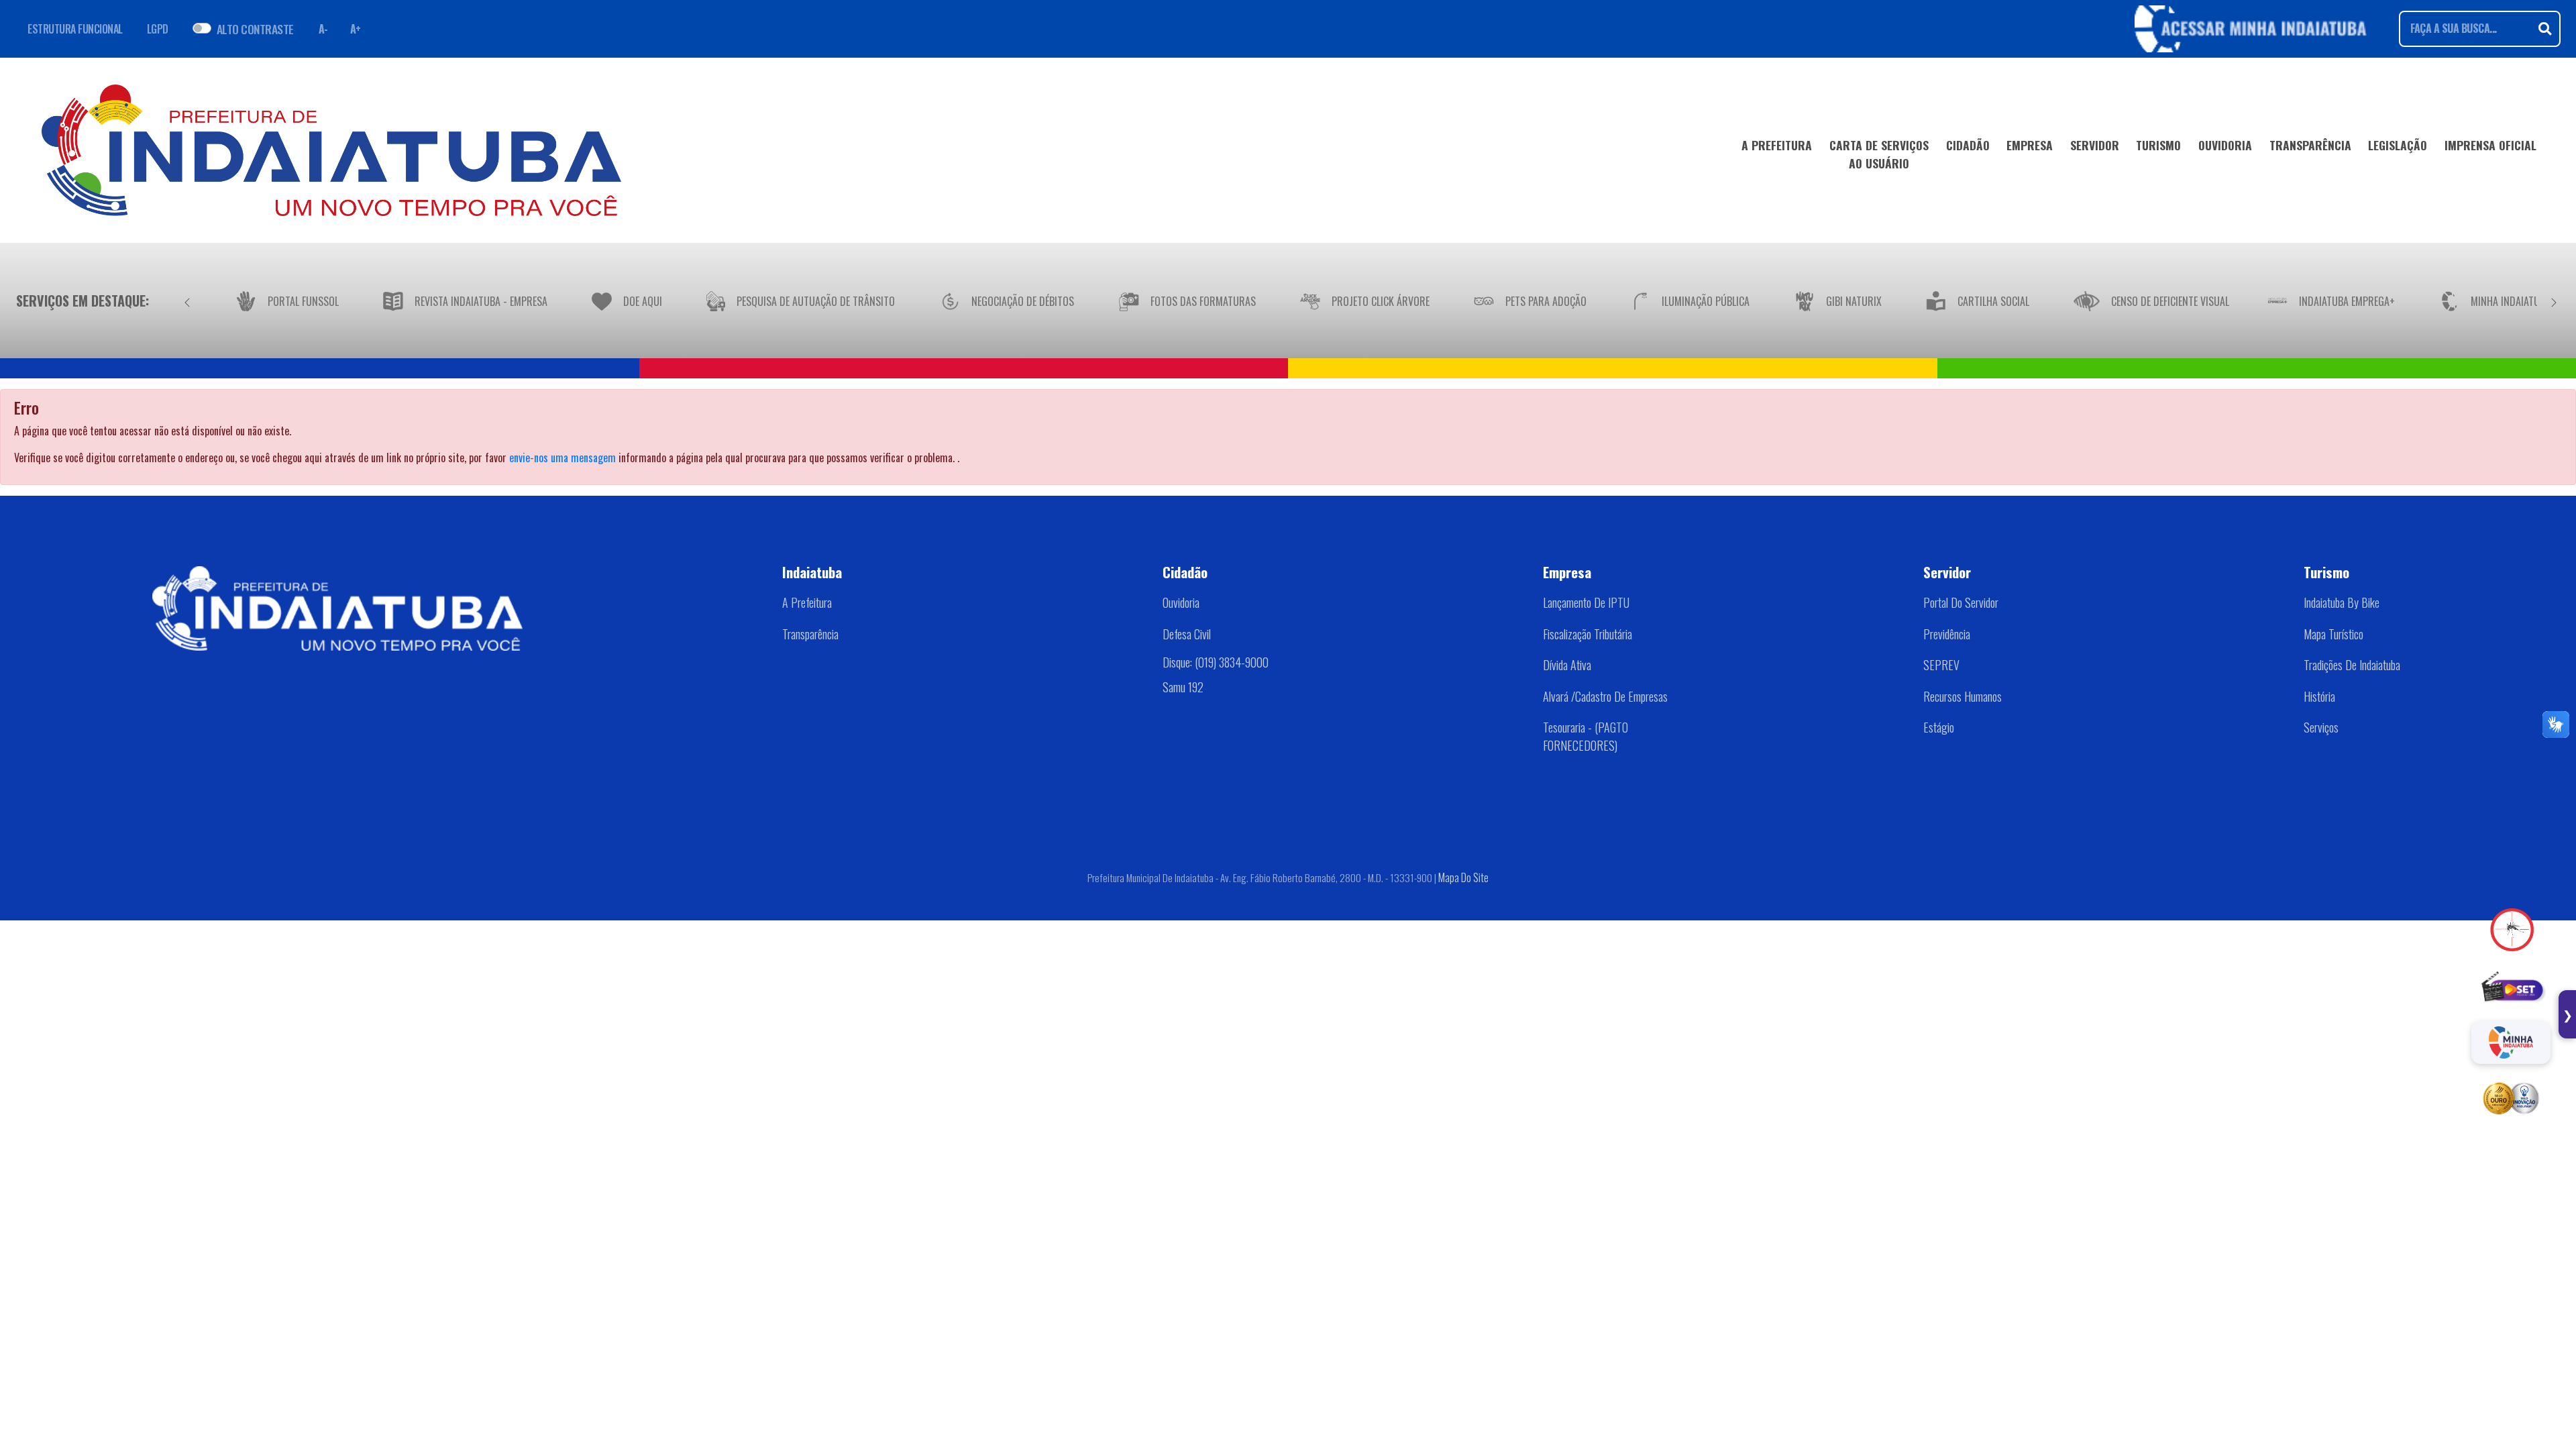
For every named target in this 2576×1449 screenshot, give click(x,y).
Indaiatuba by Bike (2342, 602)
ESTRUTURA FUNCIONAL (75, 29)
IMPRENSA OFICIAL (2490, 145)
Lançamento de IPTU (1586, 602)
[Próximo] (2554, 301)
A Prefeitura (807, 602)
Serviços (2321, 727)
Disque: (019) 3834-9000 (1216, 661)
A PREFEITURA (1777, 145)
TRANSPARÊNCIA (2310, 145)
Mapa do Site (1463, 877)
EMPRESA (2030, 145)
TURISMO (2158, 145)
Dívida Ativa (1567, 665)
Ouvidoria (1181, 602)
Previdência (1947, 634)
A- (323, 29)
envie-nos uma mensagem (562, 458)
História (2319, 696)
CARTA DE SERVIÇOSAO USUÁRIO (1879, 154)
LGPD (158, 29)
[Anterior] (187, 301)
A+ (356, 29)
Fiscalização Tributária (1588, 634)
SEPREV (1941, 665)
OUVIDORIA (2225, 145)
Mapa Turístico (2333, 634)
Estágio (1939, 727)
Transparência (810, 634)
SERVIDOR (2095, 145)
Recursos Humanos (1963, 696)
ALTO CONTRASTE (255, 29)
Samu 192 (1183, 686)
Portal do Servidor (1961, 602)
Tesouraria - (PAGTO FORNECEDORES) (1586, 736)
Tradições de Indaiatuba (2352, 665)
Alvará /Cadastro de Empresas (1605, 696)
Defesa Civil (1187, 634)
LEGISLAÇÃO (2398, 145)
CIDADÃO (1968, 145)
